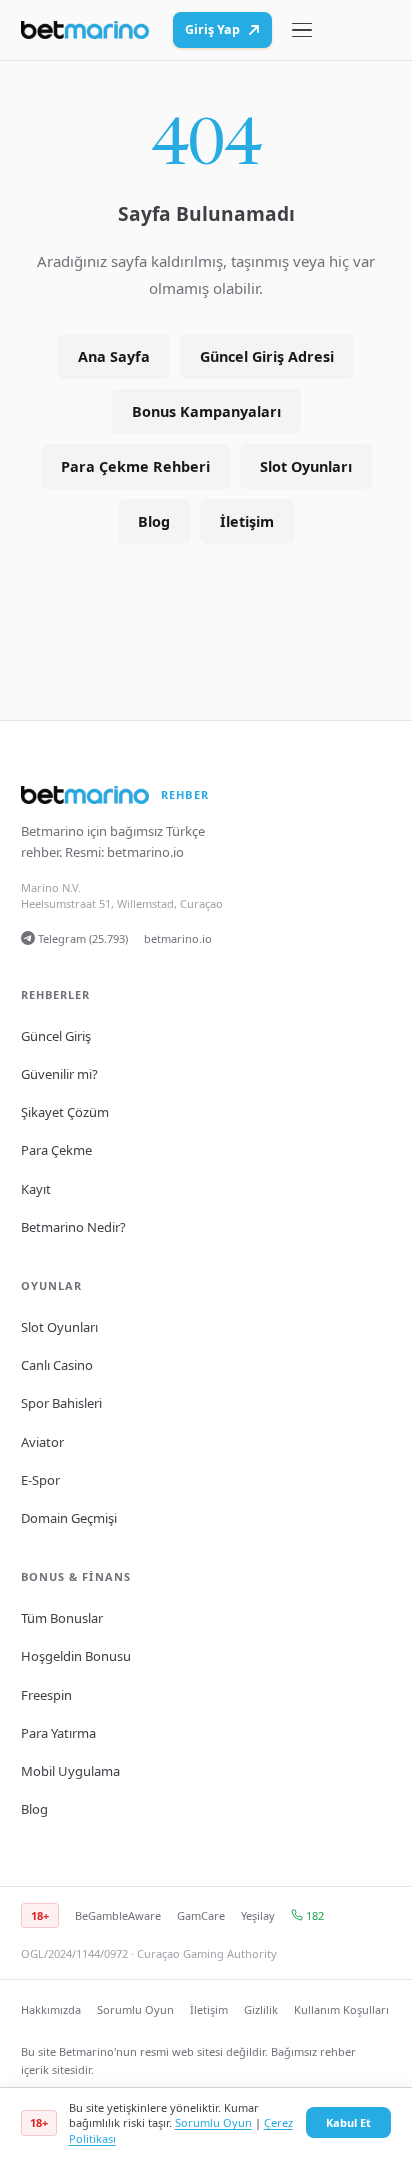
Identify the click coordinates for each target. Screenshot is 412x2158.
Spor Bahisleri (61, 1403)
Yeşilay (258, 1915)
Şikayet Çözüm (65, 1112)
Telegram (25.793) (81, 938)
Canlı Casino (57, 1365)
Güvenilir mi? (59, 1074)
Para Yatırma (58, 1733)
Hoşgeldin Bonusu (76, 1656)
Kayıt (36, 1189)
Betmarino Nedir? (73, 1227)
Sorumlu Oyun (135, 2009)
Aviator (42, 1442)
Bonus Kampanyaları (206, 411)
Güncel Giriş (56, 1036)
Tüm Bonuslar (62, 1618)
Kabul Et (348, 2122)
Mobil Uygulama (70, 1771)
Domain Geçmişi (69, 1518)
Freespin (46, 1695)
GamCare (201, 1915)
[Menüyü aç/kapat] (302, 30)
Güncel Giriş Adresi (267, 356)
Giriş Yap (212, 29)
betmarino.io (145, 852)
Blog (154, 521)
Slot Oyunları (306, 466)
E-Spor (40, 1480)
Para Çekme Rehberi (135, 466)
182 (313, 1915)
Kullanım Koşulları (341, 2009)
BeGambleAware (118, 1915)
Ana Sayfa (114, 356)
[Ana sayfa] (85, 30)
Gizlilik (261, 2009)
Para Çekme (56, 1150)
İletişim (247, 521)
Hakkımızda (51, 2009)
